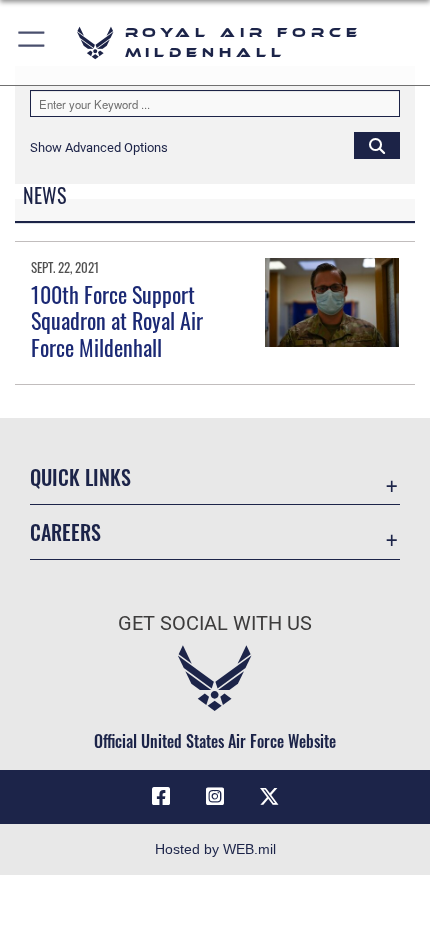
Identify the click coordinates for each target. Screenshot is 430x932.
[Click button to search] (377, 145)
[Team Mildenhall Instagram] (215, 797)
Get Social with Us (215, 623)
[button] (32, 42)
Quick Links (80, 477)
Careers (65, 532)
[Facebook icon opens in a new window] (161, 797)
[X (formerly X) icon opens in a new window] (269, 797)
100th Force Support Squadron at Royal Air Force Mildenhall (117, 320)
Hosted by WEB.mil (215, 849)
